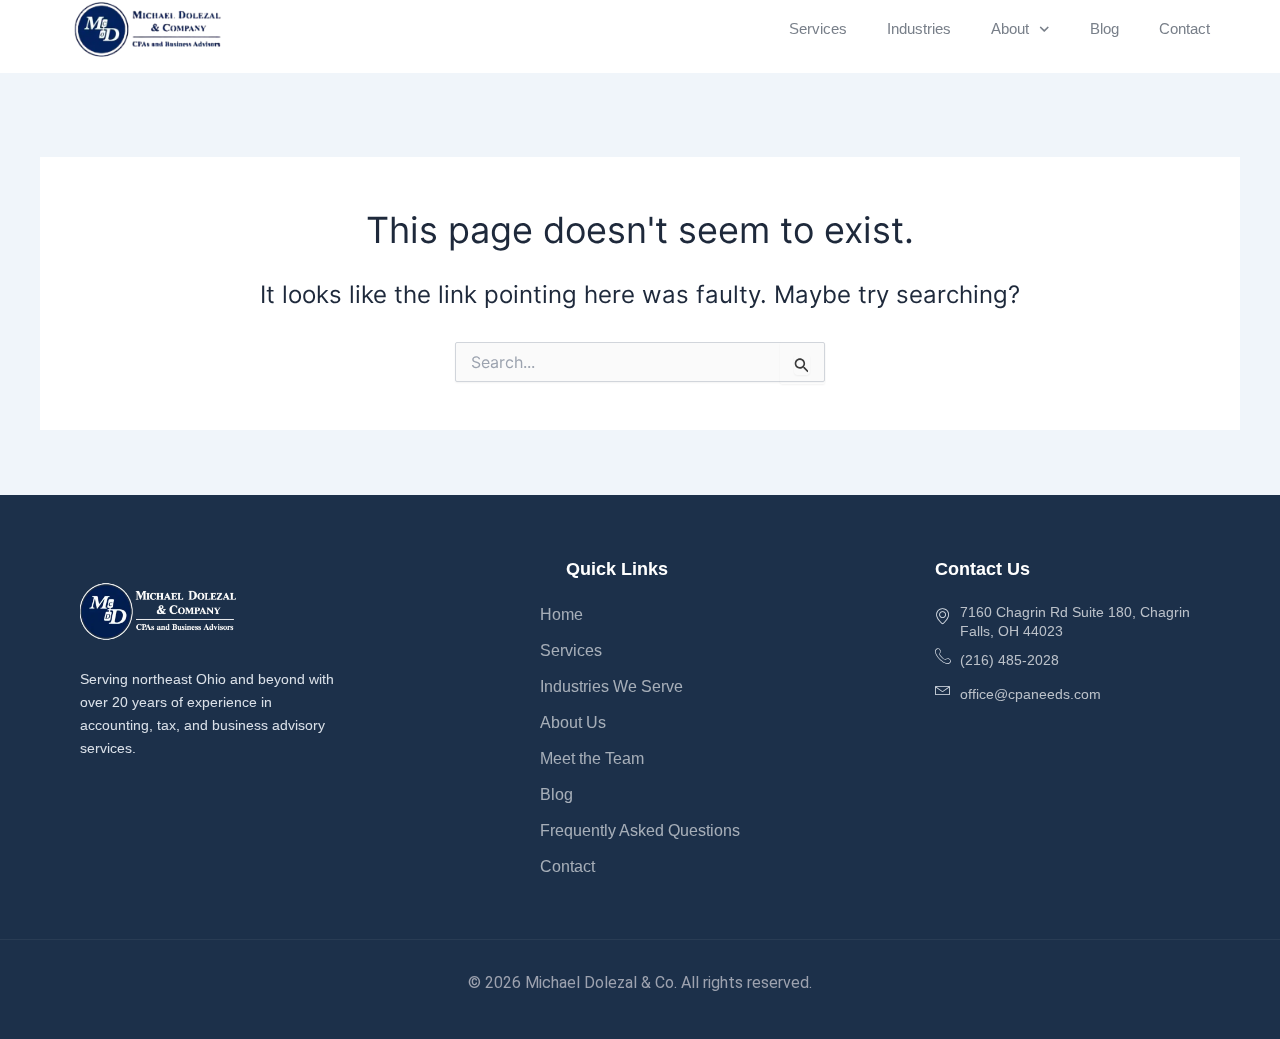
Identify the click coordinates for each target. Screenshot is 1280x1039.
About (1010, 28)
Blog (1104, 28)
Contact (1184, 28)
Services (818, 28)
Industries (919, 28)
